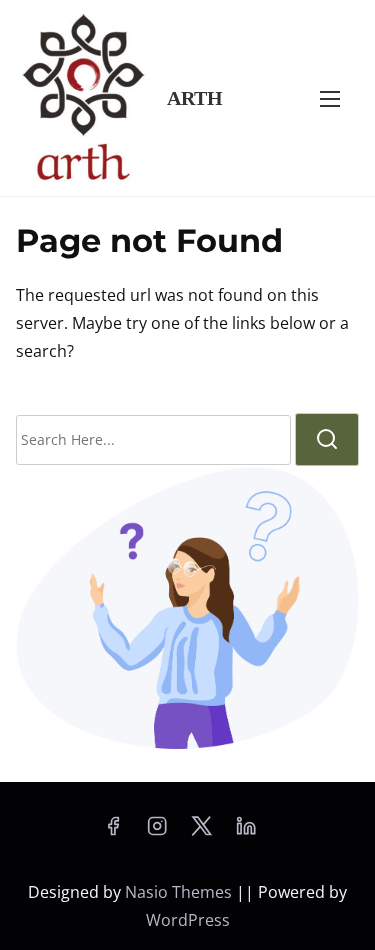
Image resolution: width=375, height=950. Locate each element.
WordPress (188, 920)
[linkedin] (246, 832)
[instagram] (157, 832)
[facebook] (113, 832)
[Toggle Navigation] (330, 98)
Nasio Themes (180, 892)
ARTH (195, 98)
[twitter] (201, 832)
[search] (327, 439)
